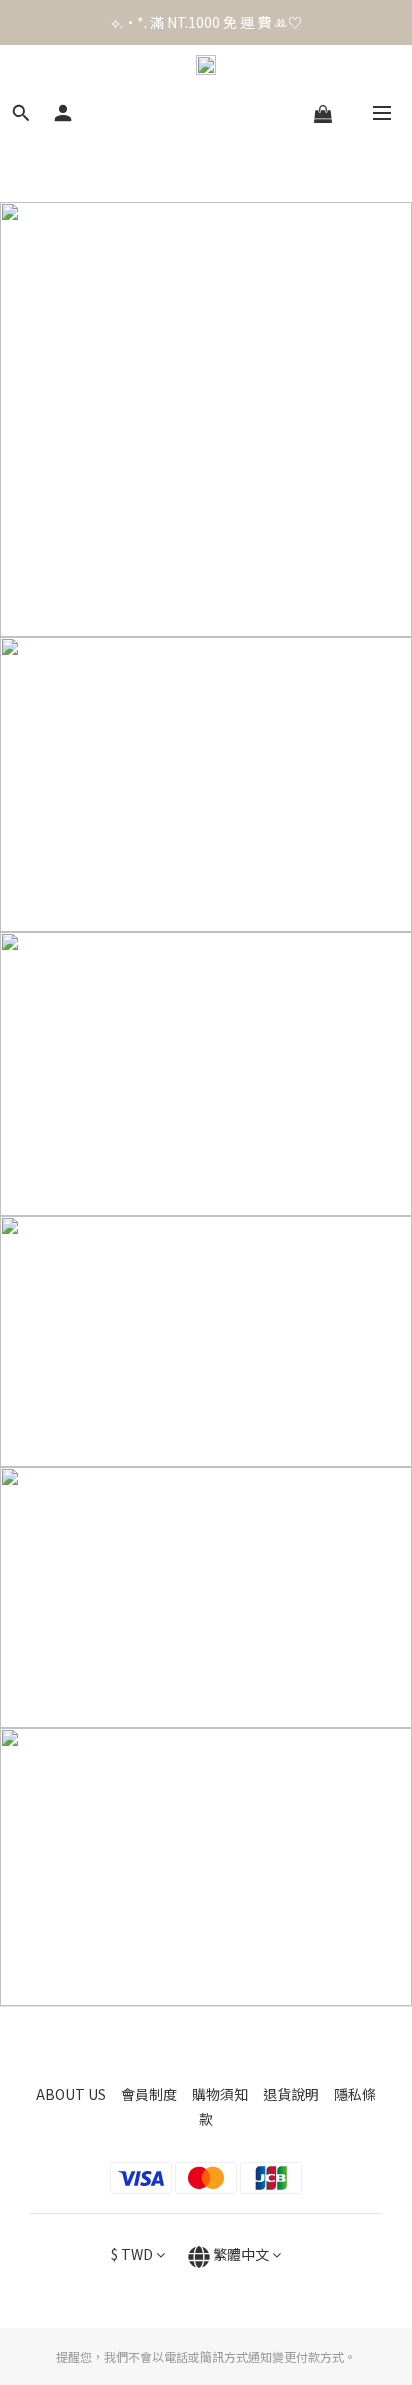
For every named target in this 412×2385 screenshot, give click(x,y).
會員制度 (156, 2094)
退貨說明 (298, 2094)
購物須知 (227, 2094)
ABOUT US (78, 2094)
